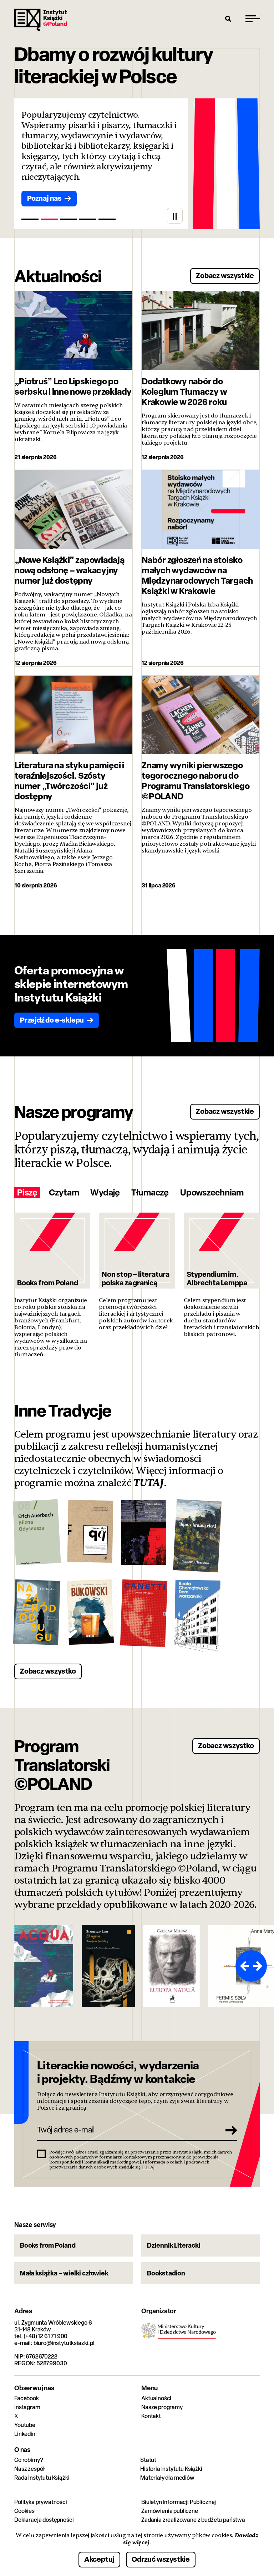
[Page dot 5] (107, 219)
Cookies (24, 2511)
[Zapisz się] (229, 2130)
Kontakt (151, 2416)
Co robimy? (29, 2460)
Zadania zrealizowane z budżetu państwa (193, 2520)
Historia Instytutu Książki (171, 2469)
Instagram (27, 2407)
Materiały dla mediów (167, 2478)
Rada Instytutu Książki (42, 2478)
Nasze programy (162, 2407)
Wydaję (105, 1193)
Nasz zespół (29, 2469)
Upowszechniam (212, 1193)
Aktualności (156, 2398)
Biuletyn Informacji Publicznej (179, 2502)
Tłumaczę (150, 1193)
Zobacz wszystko (48, 1671)
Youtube (25, 2425)
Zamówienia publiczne (170, 2511)
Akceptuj (99, 2559)
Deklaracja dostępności (44, 2520)
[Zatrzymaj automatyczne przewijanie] (175, 216)
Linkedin (25, 2434)
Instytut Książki (41, 20)
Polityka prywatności (41, 2502)
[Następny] (259, 1966)
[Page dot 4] (88, 219)
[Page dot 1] (30, 219)
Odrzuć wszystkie (161, 2559)
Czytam (64, 1193)
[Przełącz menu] (253, 19)
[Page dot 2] (49, 219)
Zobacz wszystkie (225, 275)
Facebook (27, 2398)
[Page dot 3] (68, 219)
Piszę (27, 1193)
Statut (148, 2460)
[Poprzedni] (243, 1966)
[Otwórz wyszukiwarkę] (228, 19)
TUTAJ (149, 1483)
